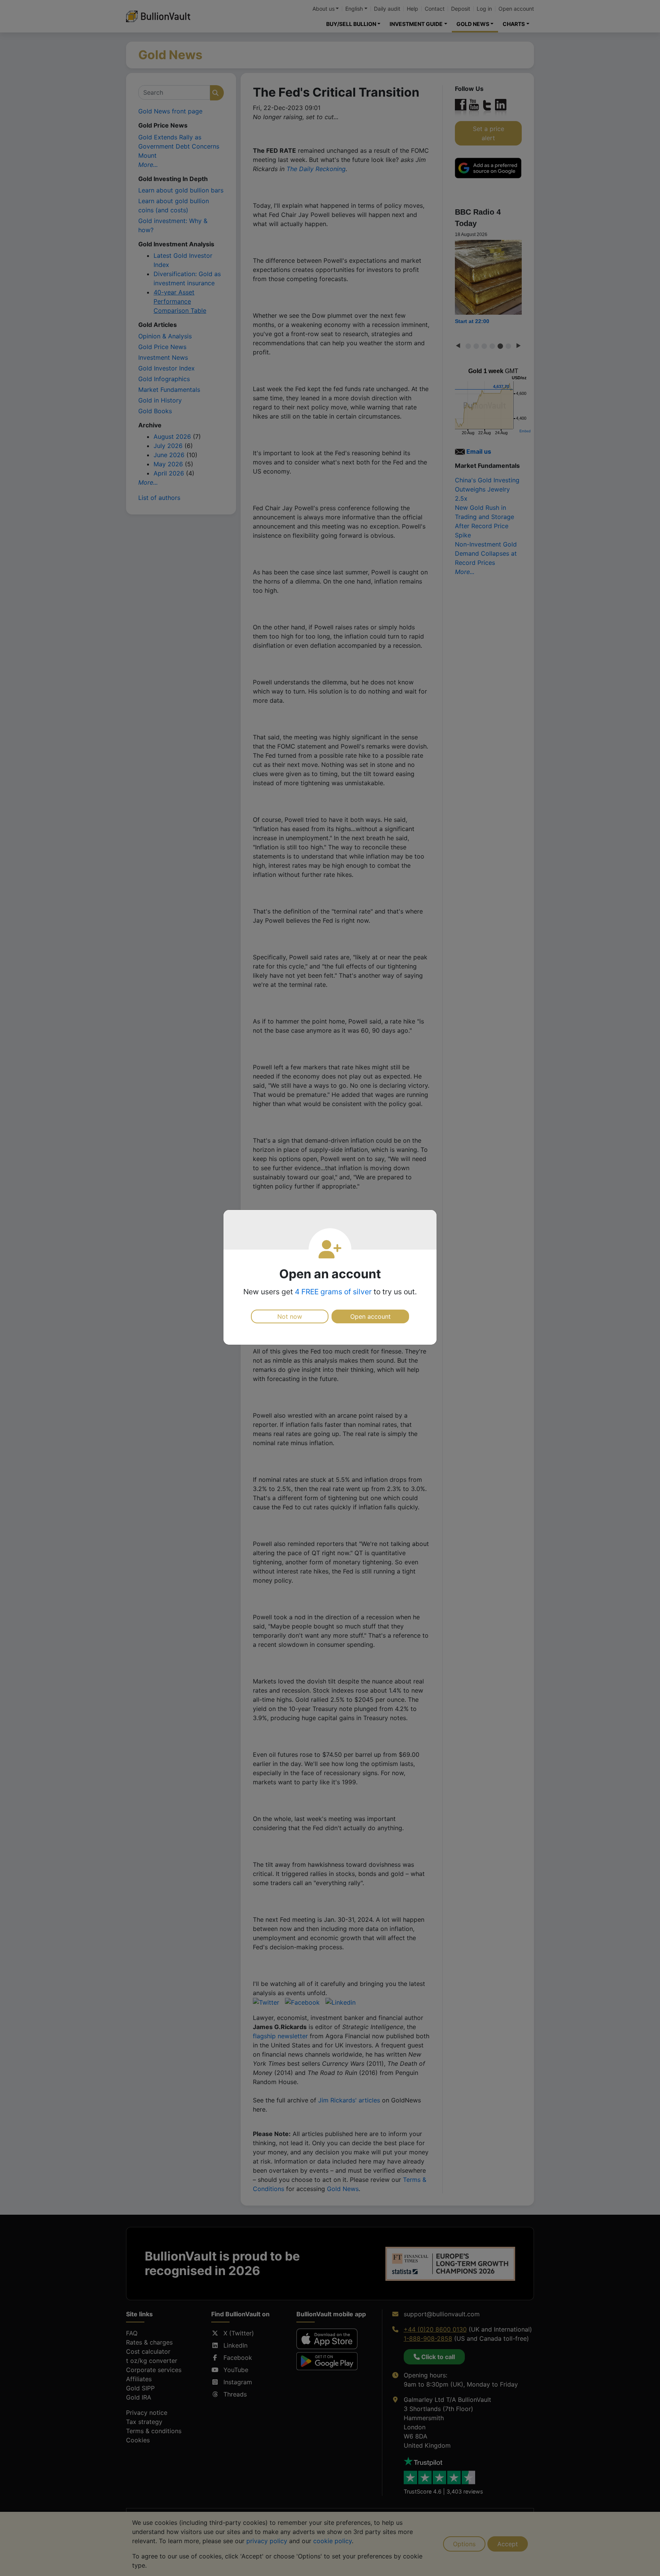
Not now (290, 1316)
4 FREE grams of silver (333, 1292)
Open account (370, 1316)
